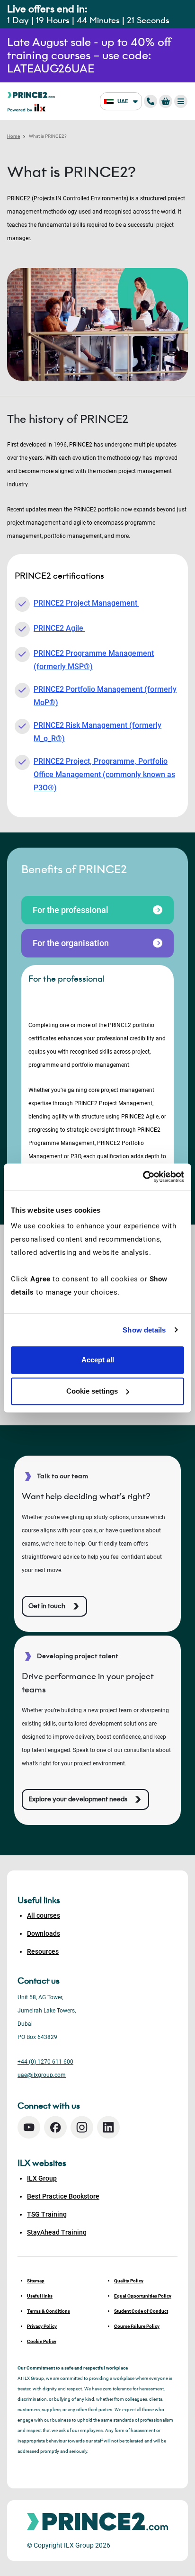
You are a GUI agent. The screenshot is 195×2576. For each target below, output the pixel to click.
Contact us (39, 1981)
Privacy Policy (42, 2326)
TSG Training (47, 2214)
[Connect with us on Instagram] (82, 2127)
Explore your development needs (78, 1799)
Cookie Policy (42, 2341)
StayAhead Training (57, 2232)
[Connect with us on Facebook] (55, 2127)
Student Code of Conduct (141, 2311)
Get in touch (47, 1606)
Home (13, 136)
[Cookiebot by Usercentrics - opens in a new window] (143, 1177)
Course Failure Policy (137, 2326)
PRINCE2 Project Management (86, 603)
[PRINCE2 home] (31, 94)
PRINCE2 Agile (59, 628)
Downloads (44, 1933)
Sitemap (36, 2281)
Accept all (98, 1360)
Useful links (40, 2296)
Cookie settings (92, 1391)
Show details (144, 1330)
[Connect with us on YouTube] (29, 2127)
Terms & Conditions (49, 2311)
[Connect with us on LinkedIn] (108, 2127)
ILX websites (42, 2163)
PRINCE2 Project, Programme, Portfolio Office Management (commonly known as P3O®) (104, 774)
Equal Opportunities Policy (143, 2296)
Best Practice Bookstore (63, 2196)
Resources (43, 1951)
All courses (44, 1915)
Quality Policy (129, 2281)
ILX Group (42, 2178)
